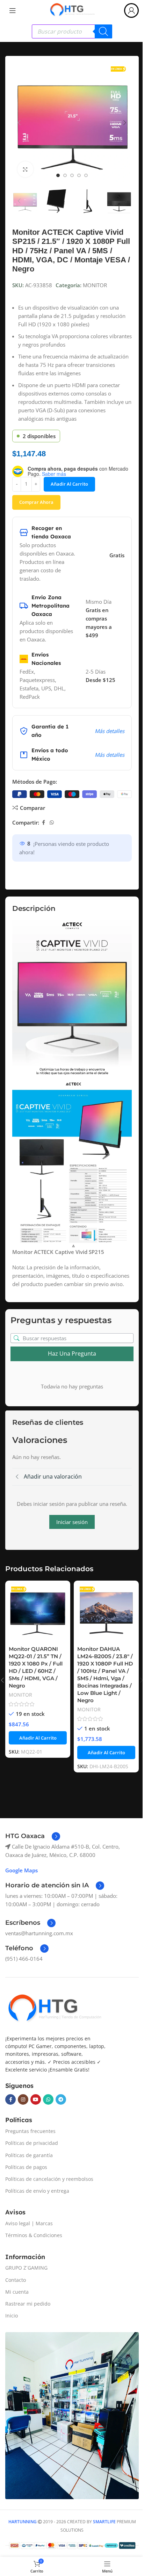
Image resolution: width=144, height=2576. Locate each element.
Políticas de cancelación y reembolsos (49, 2179)
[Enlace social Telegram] (61, 2099)
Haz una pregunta (72, 1354)
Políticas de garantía (29, 2155)
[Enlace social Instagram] (23, 2099)
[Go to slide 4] (79, 175)
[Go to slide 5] (86, 175)
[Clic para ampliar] (25, 169)
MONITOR (95, 285)
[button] (19, 123)
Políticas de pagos (26, 2167)
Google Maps (21, 1870)
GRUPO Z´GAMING (26, 2268)
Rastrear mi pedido (28, 2304)
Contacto (16, 2280)
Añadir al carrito (69, 484)
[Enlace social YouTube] (36, 2099)
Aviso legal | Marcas (29, 2223)
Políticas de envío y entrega (37, 2191)
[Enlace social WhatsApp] (52, 823)
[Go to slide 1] (58, 175)
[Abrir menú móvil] (13, 10)
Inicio (12, 2316)
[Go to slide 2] (65, 175)
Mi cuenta (17, 2292)
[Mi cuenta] (131, 10)
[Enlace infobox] (33, 1836)
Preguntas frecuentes (30, 2131)
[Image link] (54, 2009)
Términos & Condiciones (34, 2235)
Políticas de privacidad (32, 2143)
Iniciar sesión (72, 1522)
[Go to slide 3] (72, 175)
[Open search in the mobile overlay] (72, 31)
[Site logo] (72, 10)
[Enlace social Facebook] (43, 823)
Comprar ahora (36, 502)
